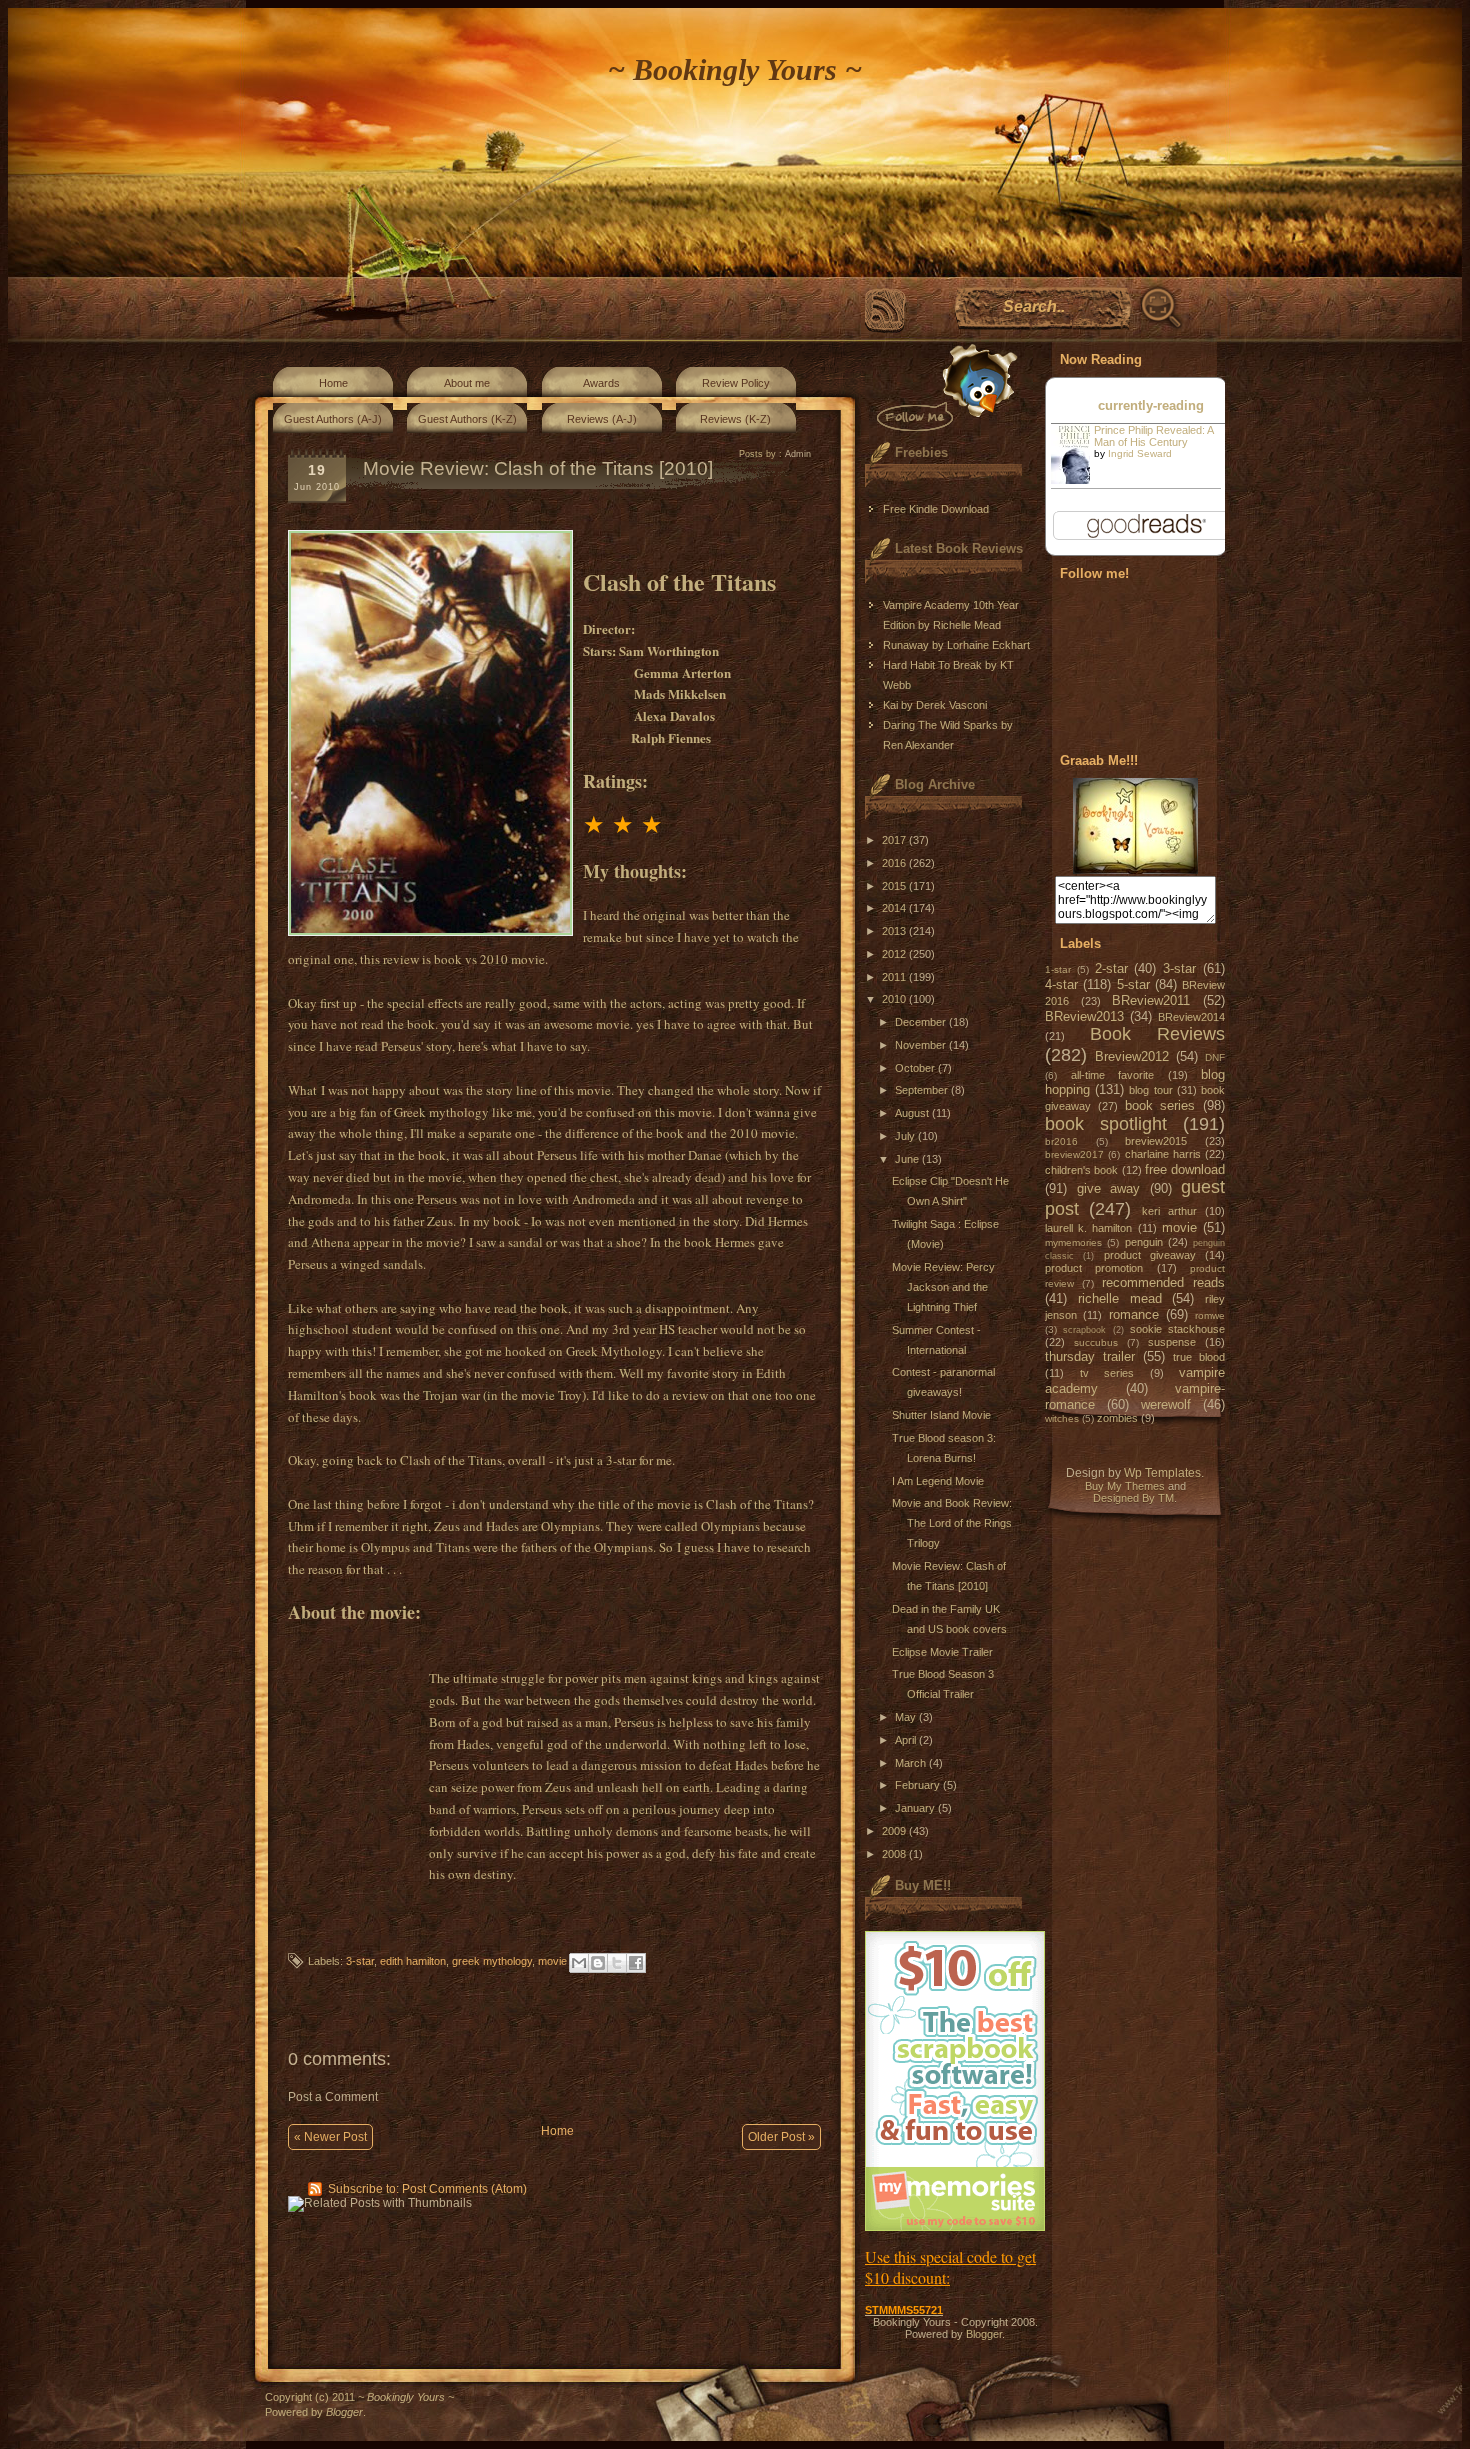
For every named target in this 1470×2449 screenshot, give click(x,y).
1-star (1058, 969)
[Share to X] (617, 1963)
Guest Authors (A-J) (333, 419)
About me (467, 383)
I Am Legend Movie (938, 1481)
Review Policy (736, 383)
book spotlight (1106, 1124)
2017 (895, 840)
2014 (895, 908)
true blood (1199, 1357)
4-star (1061, 984)
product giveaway (1150, 1255)
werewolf (1166, 1404)
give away (1109, 1188)
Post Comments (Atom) (464, 2189)
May (907, 1717)
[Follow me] (943, 387)
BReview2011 (1151, 1000)
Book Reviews (1158, 1034)
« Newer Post (330, 2137)
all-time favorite (1113, 1075)
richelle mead (1120, 1298)
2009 (895, 1831)
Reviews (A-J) (602, 419)
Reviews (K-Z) (735, 419)
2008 (895, 1854)
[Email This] (579, 1963)
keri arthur (1169, 1211)
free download (1185, 1169)
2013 (895, 931)
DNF (1215, 1057)
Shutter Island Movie (941, 1415)
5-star (1133, 984)
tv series (1107, 1373)
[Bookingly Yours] (1135, 870)
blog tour (1150, 1090)
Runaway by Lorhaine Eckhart (956, 645)
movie (552, 1961)
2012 (895, 954)
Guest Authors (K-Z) (467, 419)
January (916, 1808)
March (912, 1763)
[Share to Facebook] (636, 1963)
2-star (1111, 968)
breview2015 (1156, 1141)
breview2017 (1074, 1154)
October (916, 1068)
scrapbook (1084, 1330)
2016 (895, 863)
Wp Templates (1162, 1473)
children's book (1081, 1170)
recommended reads (1163, 1282)
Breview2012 (1132, 1056)
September (923, 1090)
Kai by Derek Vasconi (935, 705)
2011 (895, 977)
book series (1160, 1105)
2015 (895, 886)
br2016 (1061, 1141)
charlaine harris (1163, 1154)
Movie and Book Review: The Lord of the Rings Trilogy (952, 1523)
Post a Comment (333, 2097)
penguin (1144, 1242)
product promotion (1094, 1268)
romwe (1210, 1315)
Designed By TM (1133, 1498)
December (922, 1022)
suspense (1172, 1342)
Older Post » (781, 2137)
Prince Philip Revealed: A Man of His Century (1153, 436)
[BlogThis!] (598, 1963)
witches (1062, 1418)
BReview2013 (1084, 1016)
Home (333, 383)
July (906, 1136)
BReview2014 (1191, 1017)
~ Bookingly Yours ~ (735, 69)
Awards (601, 383)
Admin (798, 454)
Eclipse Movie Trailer (942, 1652)
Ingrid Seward (1140, 453)
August (913, 1113)
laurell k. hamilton (1088, 1228)
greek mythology (492, 1961)
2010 (895, 999)
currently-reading (1151, 405)
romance (1134, 1314)
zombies (1117, 1418)
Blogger (984, 2334)
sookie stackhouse (1177, 1329)
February (919, 1785)
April (907, 1740)
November (922, 1045)
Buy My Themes (1125, 1486)
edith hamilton (413, 1961)
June (908, 1159)
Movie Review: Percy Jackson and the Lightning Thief (943, 1287)
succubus (1096, 1342)
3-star (360, 1961)
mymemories (1073, 1242)
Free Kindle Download (936, 509)
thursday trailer (1090, 1356)
